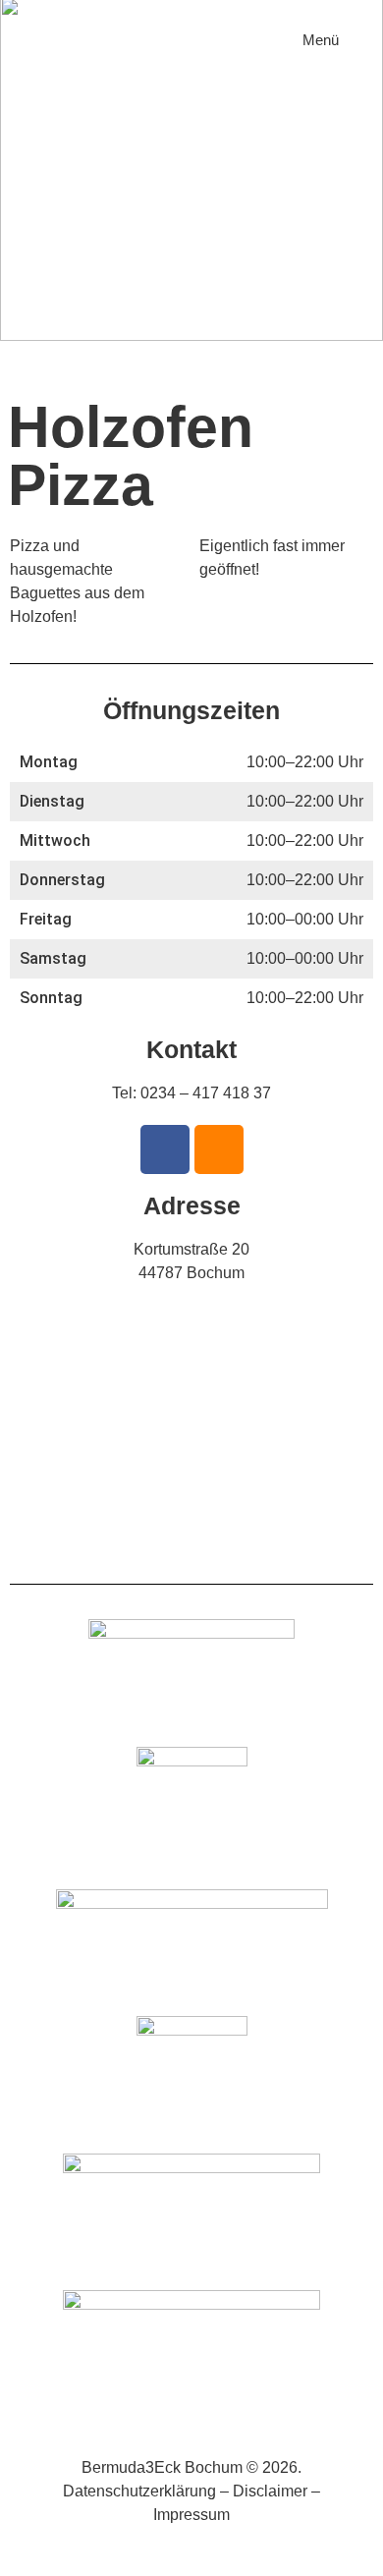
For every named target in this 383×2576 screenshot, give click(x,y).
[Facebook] (165, 1149)
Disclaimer (270, 2491)
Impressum (191, 2515)
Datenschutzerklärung (139, 2491)
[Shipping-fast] (219, 1149)
